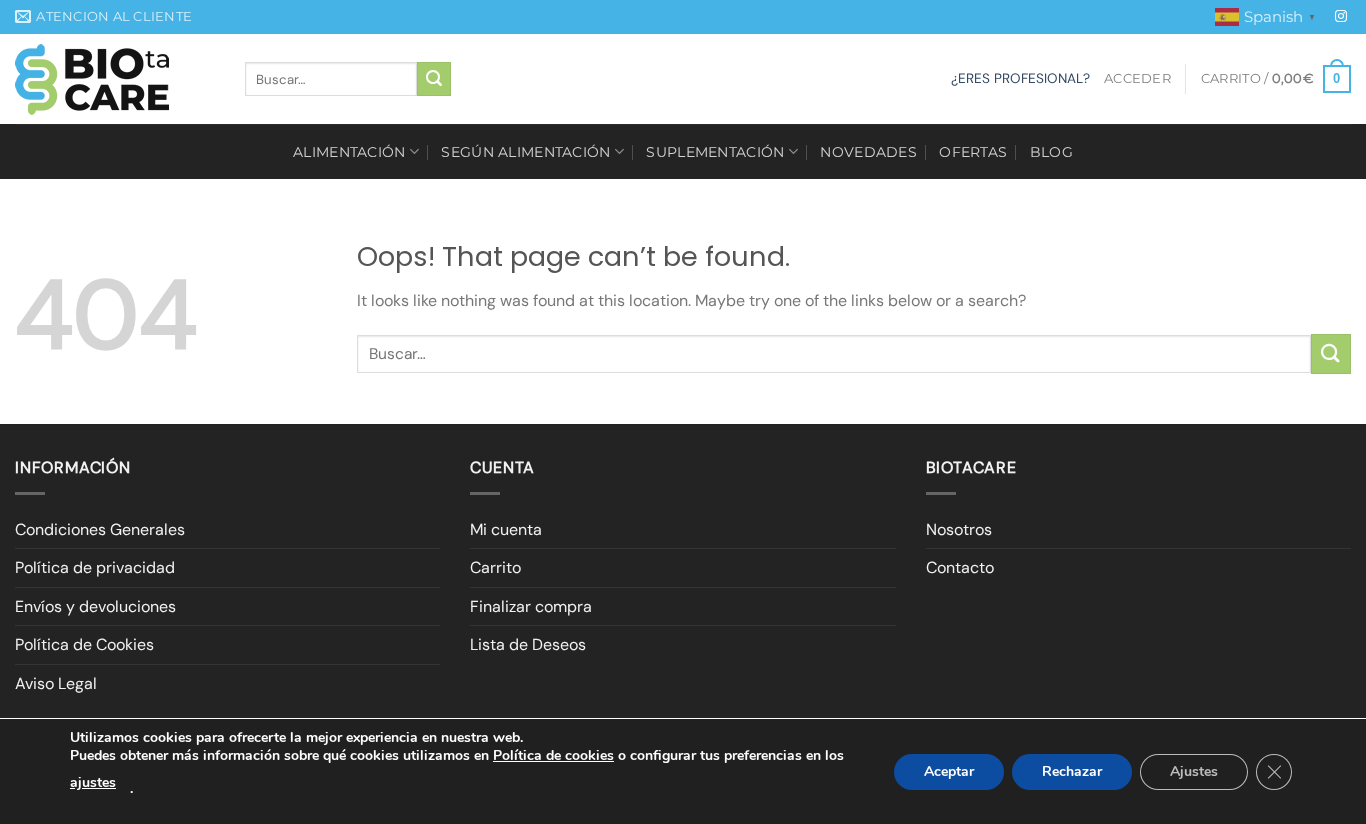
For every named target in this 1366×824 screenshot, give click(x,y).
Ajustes (1194, 771)
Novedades (868, 152)
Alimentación (349, 152)
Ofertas (973, 152)
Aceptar (949, 771)
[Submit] (434, 79)
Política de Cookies (84, 644)
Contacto (960, 567)
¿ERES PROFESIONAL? (1020, 78)
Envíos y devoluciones (95, 606)
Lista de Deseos (528, 644)
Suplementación (715, 152)
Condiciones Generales (100, 529)
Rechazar (1072, 771)
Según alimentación (525, 152)
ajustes (93, 782)
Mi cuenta (506, 529)
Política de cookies (553, 755)
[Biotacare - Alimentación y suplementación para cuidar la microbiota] (115, 79)
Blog (1051, 152)
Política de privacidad (95, 567)
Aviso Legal (56, 683)
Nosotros (959, 529)
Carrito (495, 567)
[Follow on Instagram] (1341, 17)
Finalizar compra (531, 606)
